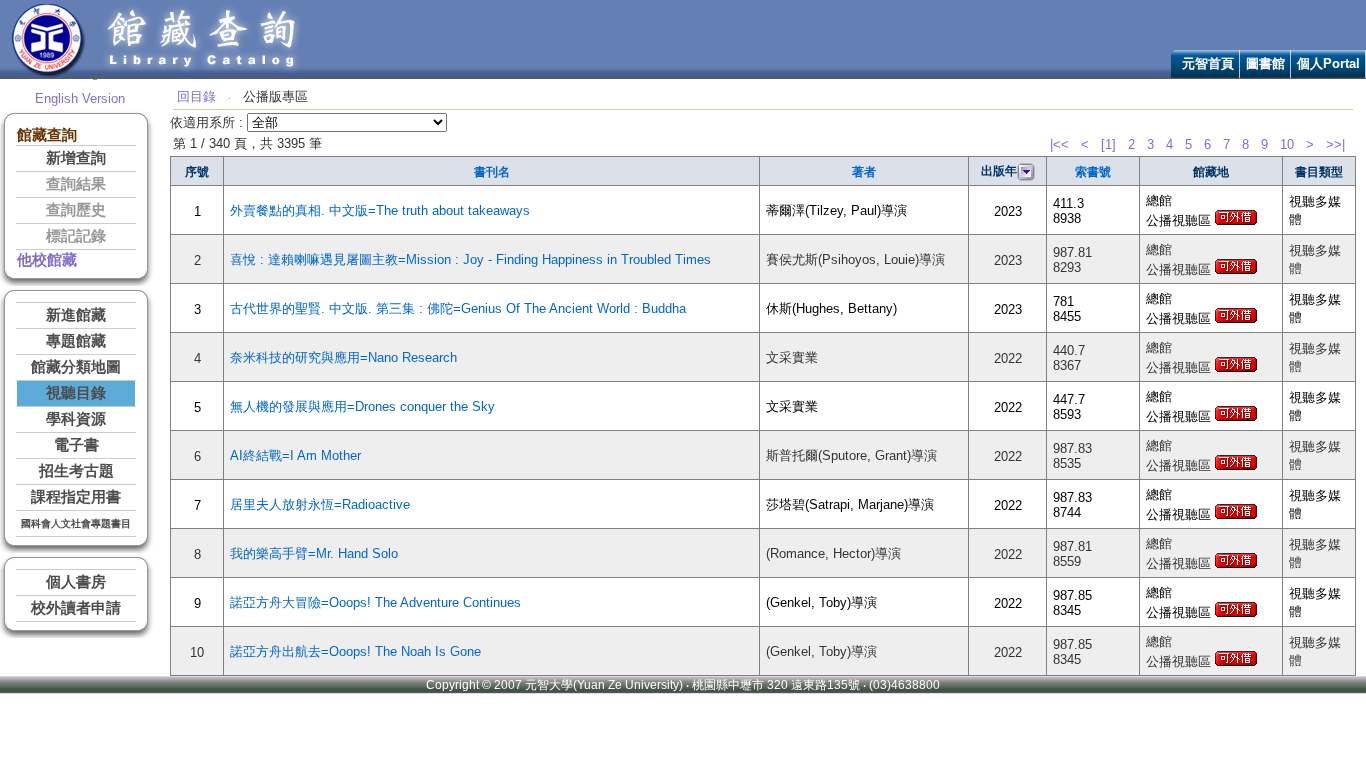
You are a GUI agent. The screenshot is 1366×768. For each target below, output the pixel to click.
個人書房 (76, 582)
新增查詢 (76, 158)
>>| (1335, 144)
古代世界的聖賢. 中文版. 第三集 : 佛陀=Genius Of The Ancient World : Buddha (458, 308)
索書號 (1093, 172)
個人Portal (1328, 63)
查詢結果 (76, 184)
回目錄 (196, 96)
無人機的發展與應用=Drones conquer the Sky (362, 406)
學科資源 (76, 419)
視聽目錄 (76, 393)
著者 (864, 172)
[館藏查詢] (203, 73)
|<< (1059, 144)
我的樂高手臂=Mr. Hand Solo (314, 553)
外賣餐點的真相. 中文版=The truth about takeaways (380, 210)
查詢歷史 (76, 210)
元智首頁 (1208, 63)
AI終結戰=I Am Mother (295, 455)
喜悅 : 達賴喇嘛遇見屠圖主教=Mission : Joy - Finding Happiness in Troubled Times (470, 259)
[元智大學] (48, 73)
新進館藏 (76, 315)
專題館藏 (76, 341)
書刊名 (492, 172)
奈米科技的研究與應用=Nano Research (343, 357)
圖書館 (1265, 63)
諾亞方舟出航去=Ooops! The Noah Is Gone (355, 651)
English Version (80, 98)
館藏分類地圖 (76, 367)
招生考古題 (76, 471)
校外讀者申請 (76, 608)
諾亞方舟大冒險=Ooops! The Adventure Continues (375, 602)
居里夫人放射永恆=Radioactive (320, 504)
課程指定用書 (76, 497)
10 (1287, 144)
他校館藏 (47, 260)
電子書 (76, 445)
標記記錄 (76, 236)
